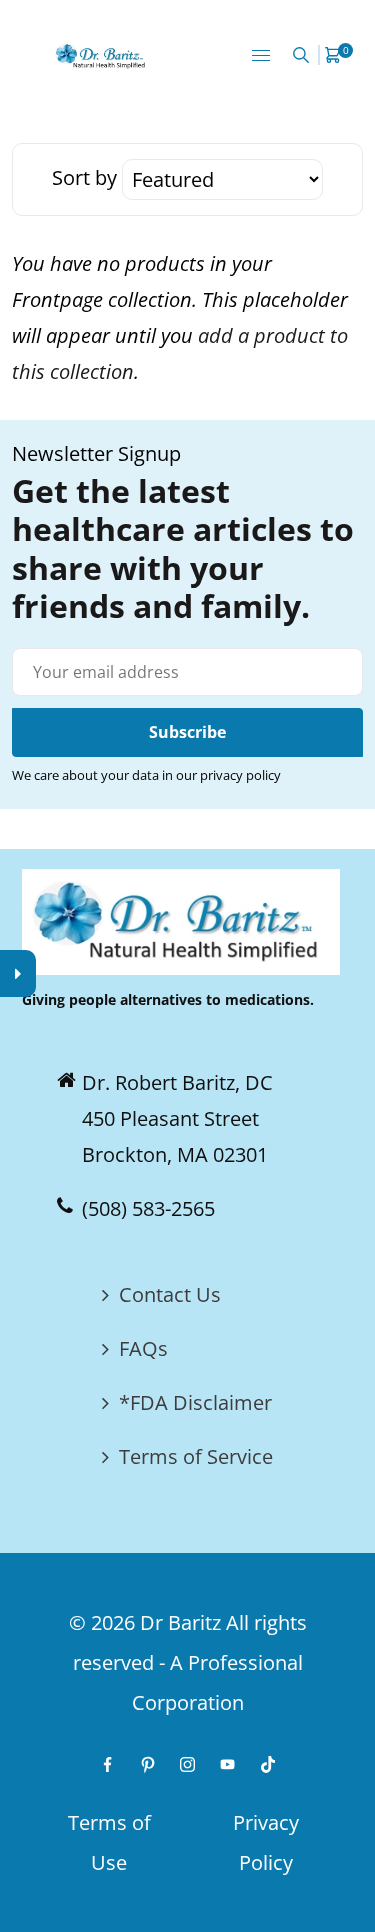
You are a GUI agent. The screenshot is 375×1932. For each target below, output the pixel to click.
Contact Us (170, 1294)
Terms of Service (196, 1456)
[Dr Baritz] (102, 54)
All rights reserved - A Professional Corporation (190, 1662)
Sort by (87, 177)
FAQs (143, 1348)
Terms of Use (109, 1842)
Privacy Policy (266, 1842)
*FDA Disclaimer (195, 1402)
